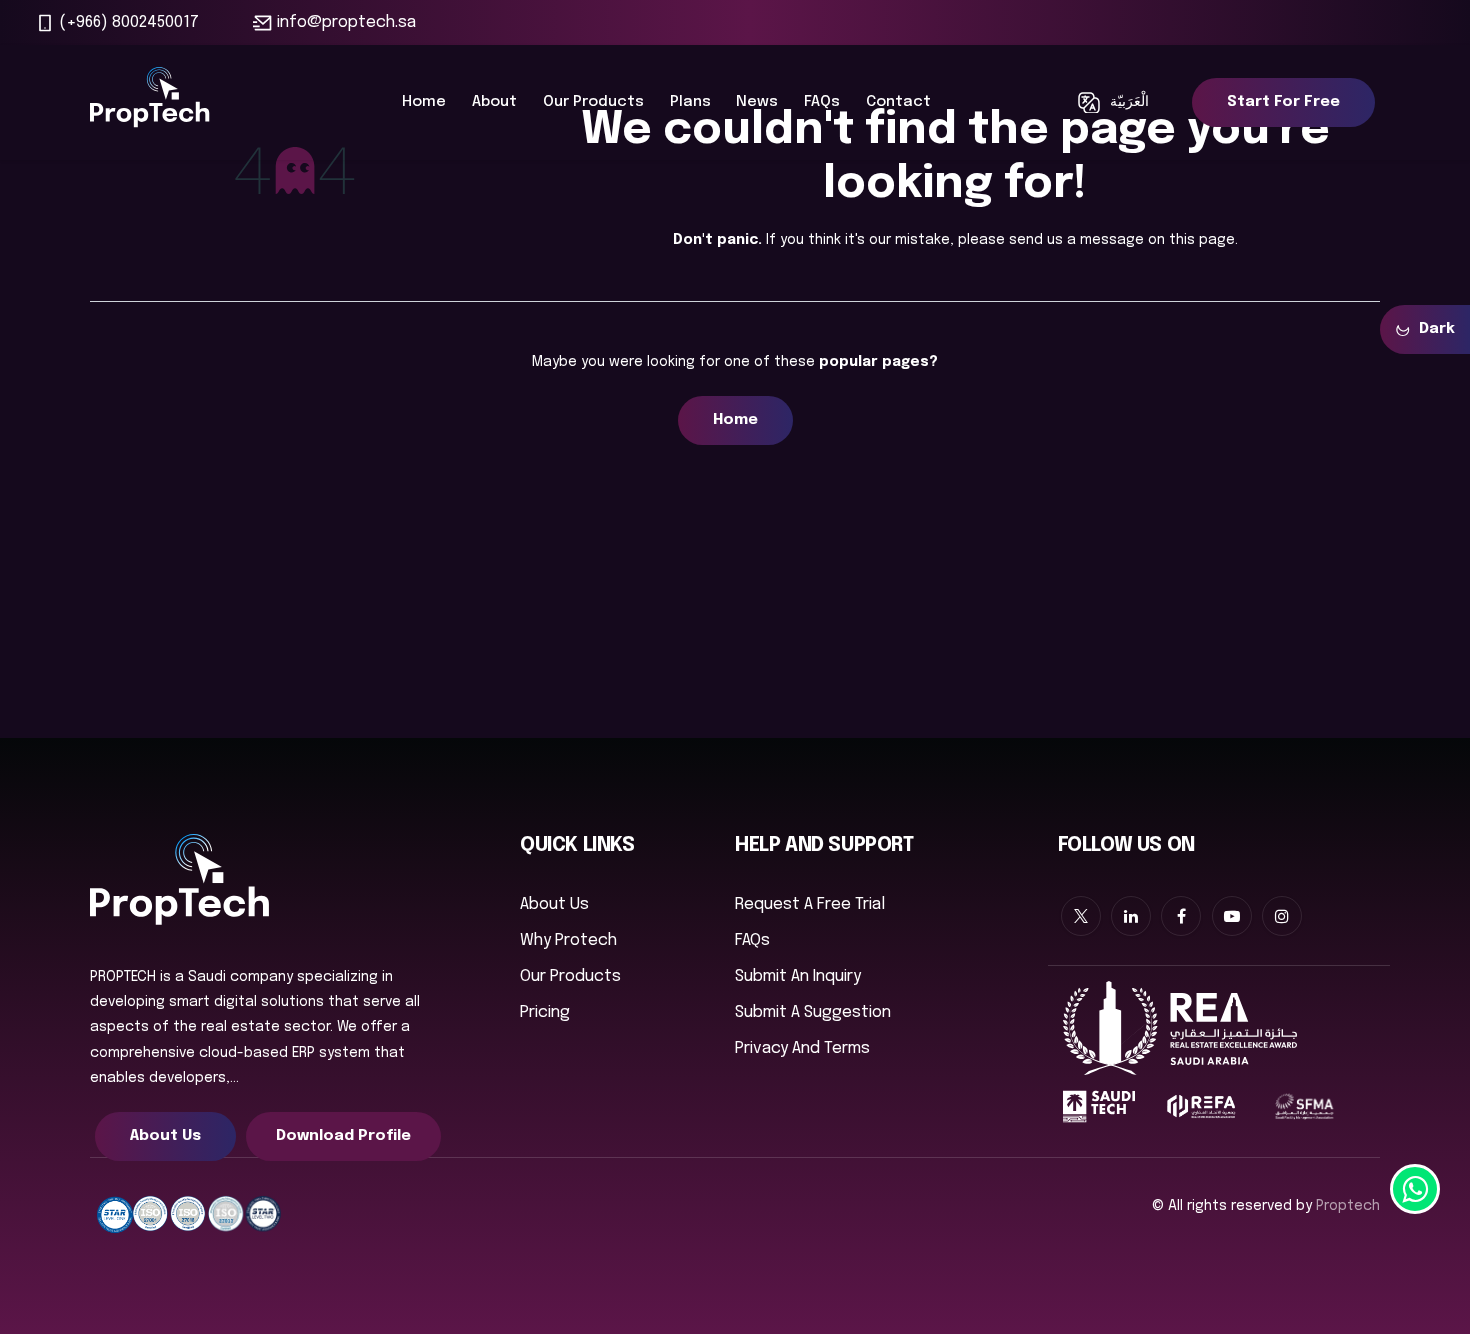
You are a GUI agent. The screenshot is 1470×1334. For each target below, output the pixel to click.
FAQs (752, 940)
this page (1202, 240)
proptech (1348, 1206)
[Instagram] (1282, 916)
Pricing (545, 1012)
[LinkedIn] (1131, 916)
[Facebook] (1181, 916)
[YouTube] (1232, 916)
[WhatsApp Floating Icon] (1415, 1189)
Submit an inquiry (798, 976)
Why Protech (568, 940)
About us (554, 904)
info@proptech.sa (346, 22)
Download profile (343, 1136)
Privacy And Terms (802, 1048)
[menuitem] (424, 102)
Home (735, 420)
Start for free (1283, 102)
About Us (165, 1136)
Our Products (570, 976)
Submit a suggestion (813, 1012)
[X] (1081, 916)
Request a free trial (810, 904)
